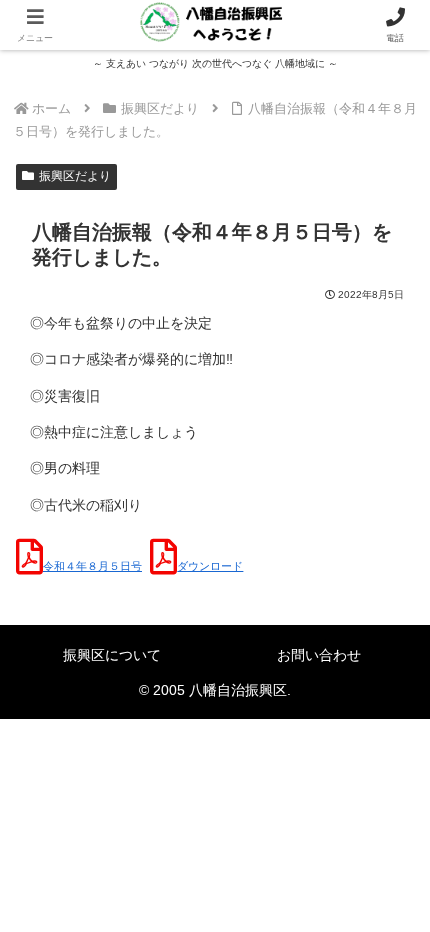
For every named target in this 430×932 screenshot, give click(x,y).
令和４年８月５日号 (92, 566)
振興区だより (75, 176)
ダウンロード (210, 566)
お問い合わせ (319, 655)
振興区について (112, 655)
